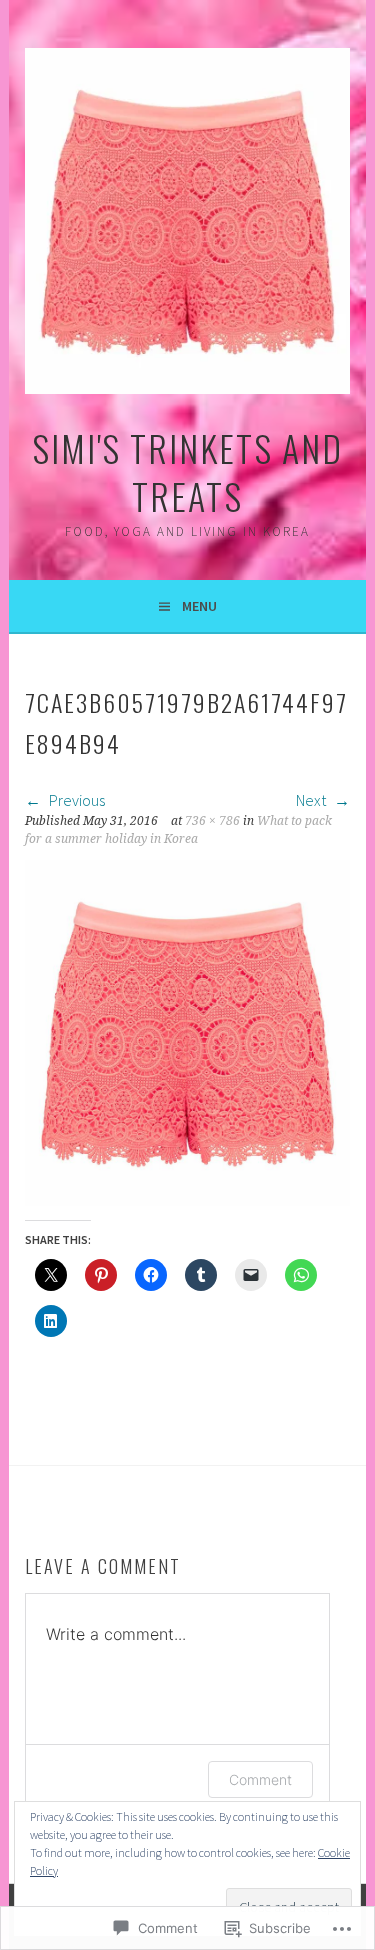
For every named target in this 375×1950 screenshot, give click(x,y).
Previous (75, 800)
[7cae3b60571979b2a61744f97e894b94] (187, 1200)
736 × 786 (212, 821)
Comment (260, 1779)
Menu (199, 606)
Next (312, 800)
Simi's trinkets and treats (187, 471)
